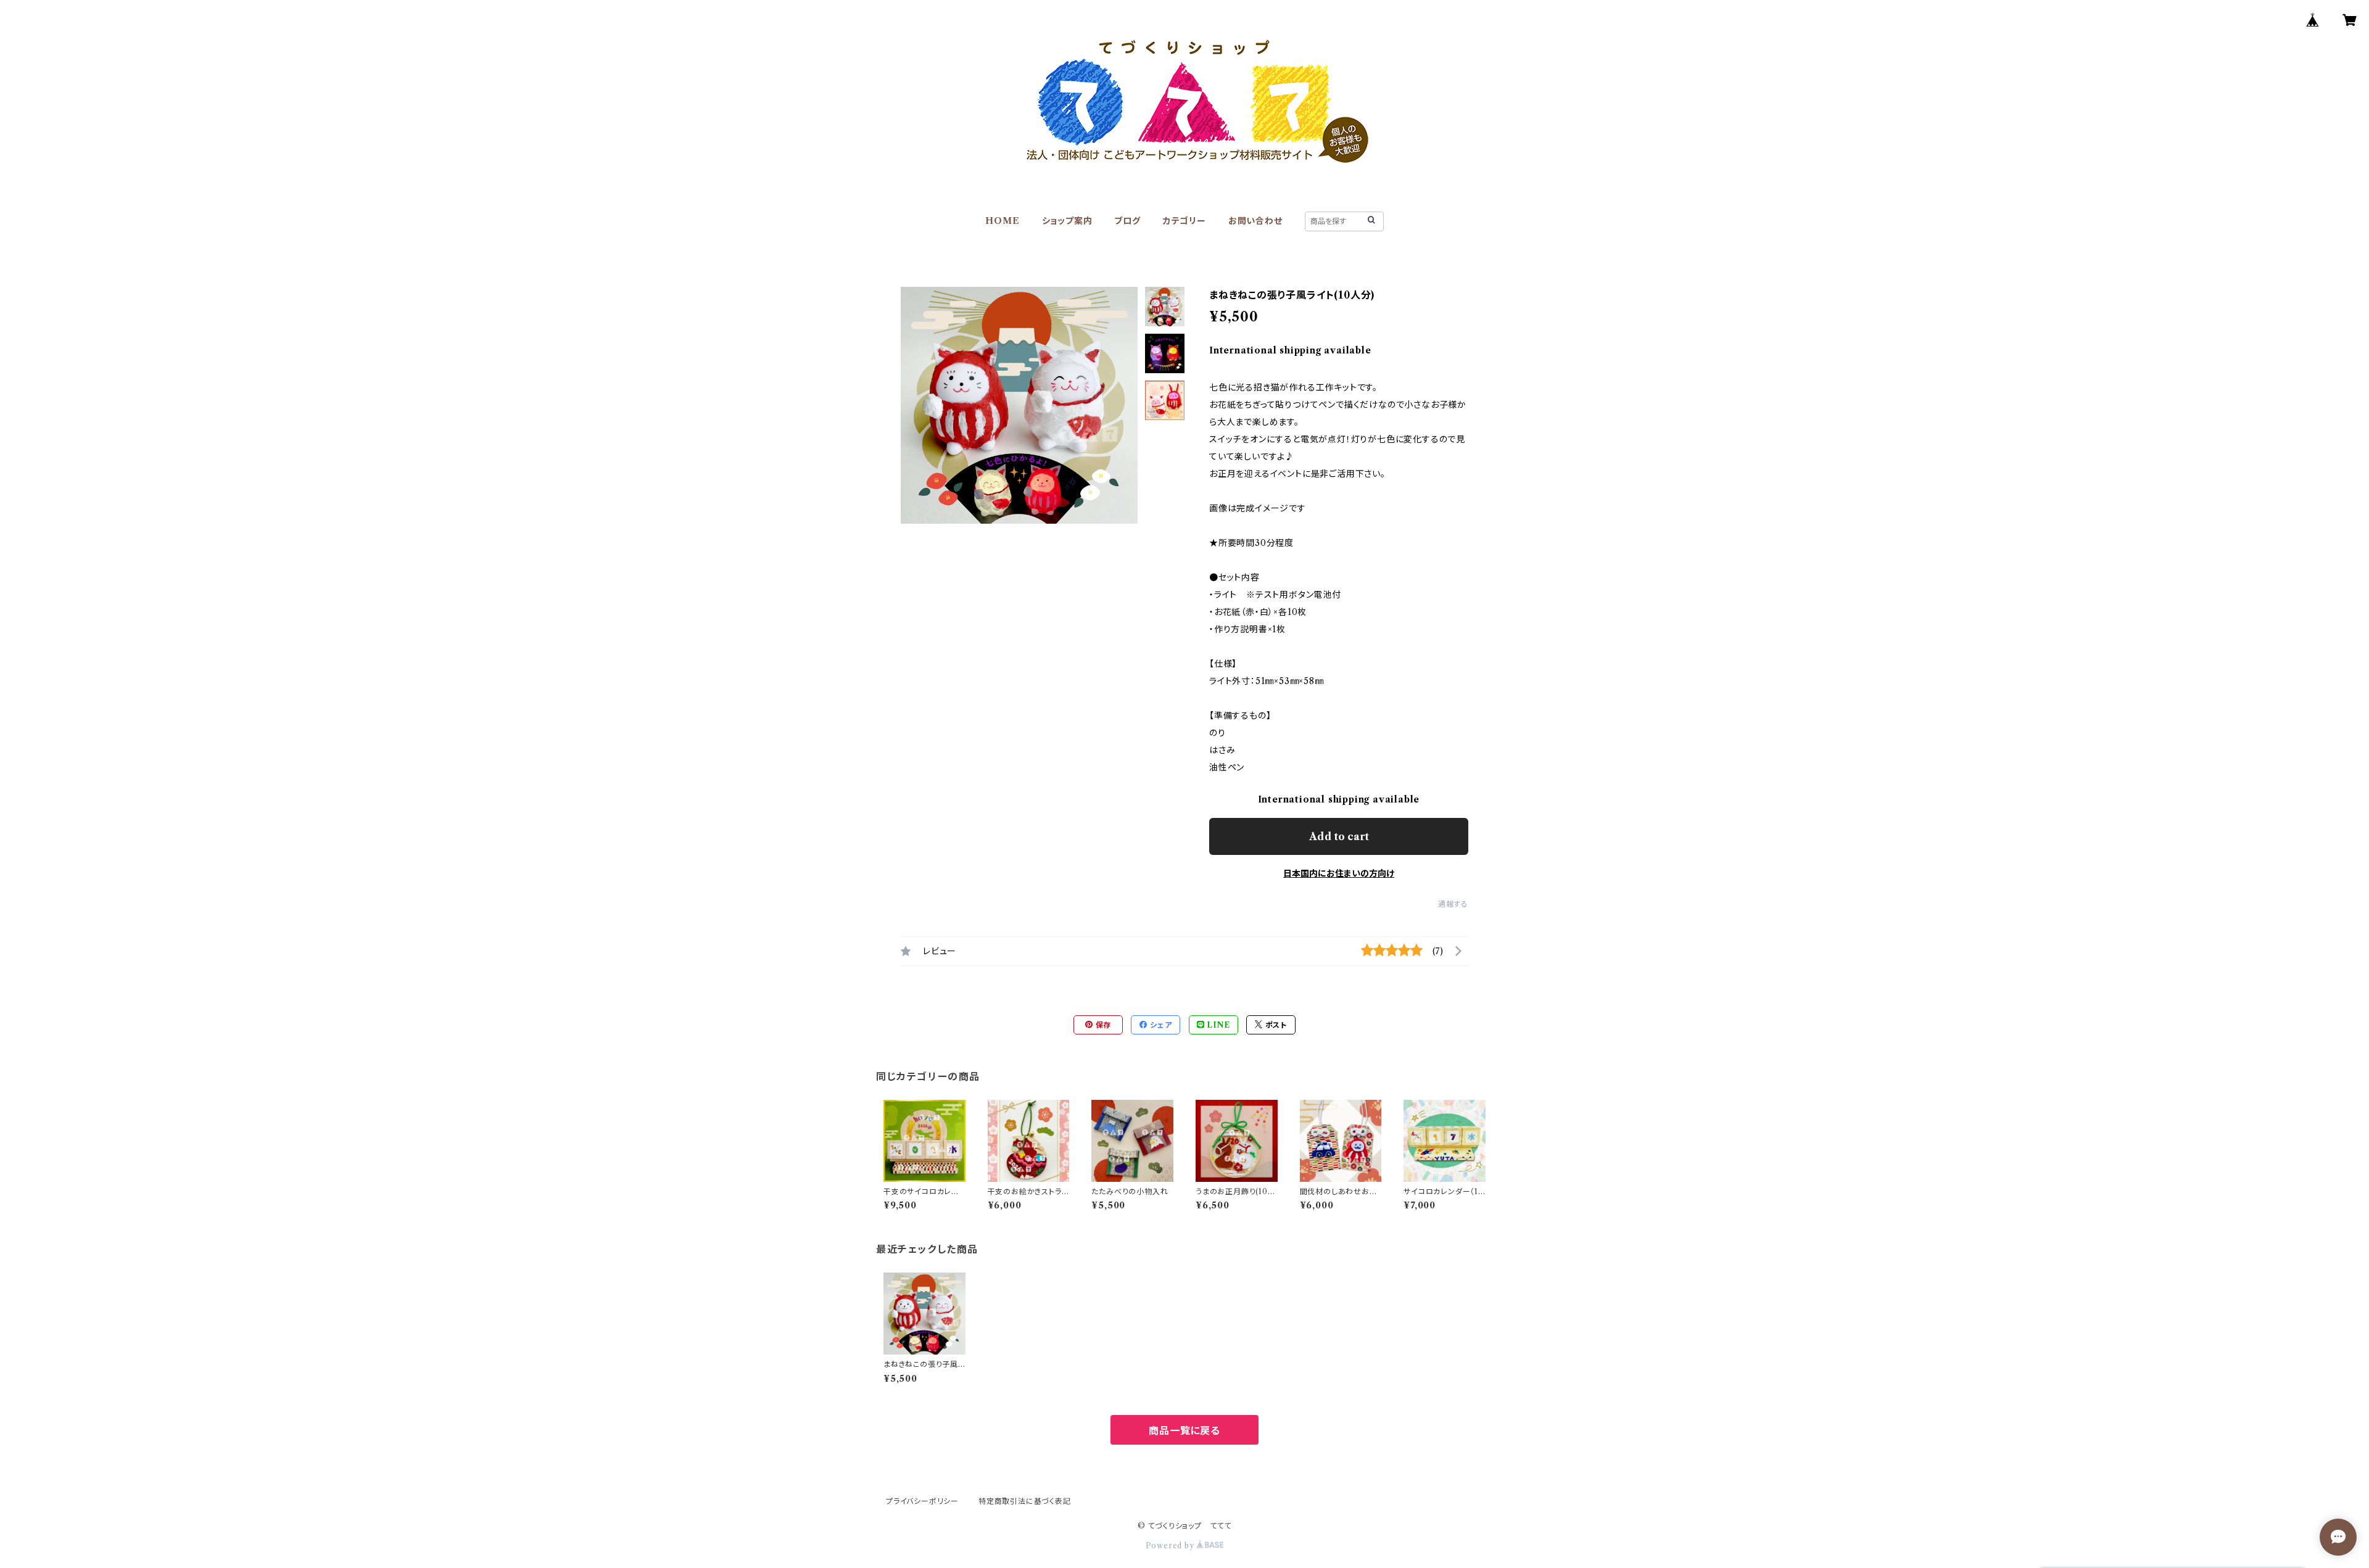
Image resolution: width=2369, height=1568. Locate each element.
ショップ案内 (1067, 221)
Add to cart (1339, 836)
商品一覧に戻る (1184, 1430)
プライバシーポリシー (922, 1501)
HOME (1002, 221)
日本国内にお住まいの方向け (1339, 873)
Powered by (1171, 1545)
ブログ (1127, 221)
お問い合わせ (1255, 221)
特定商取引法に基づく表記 (1025, 1501)
